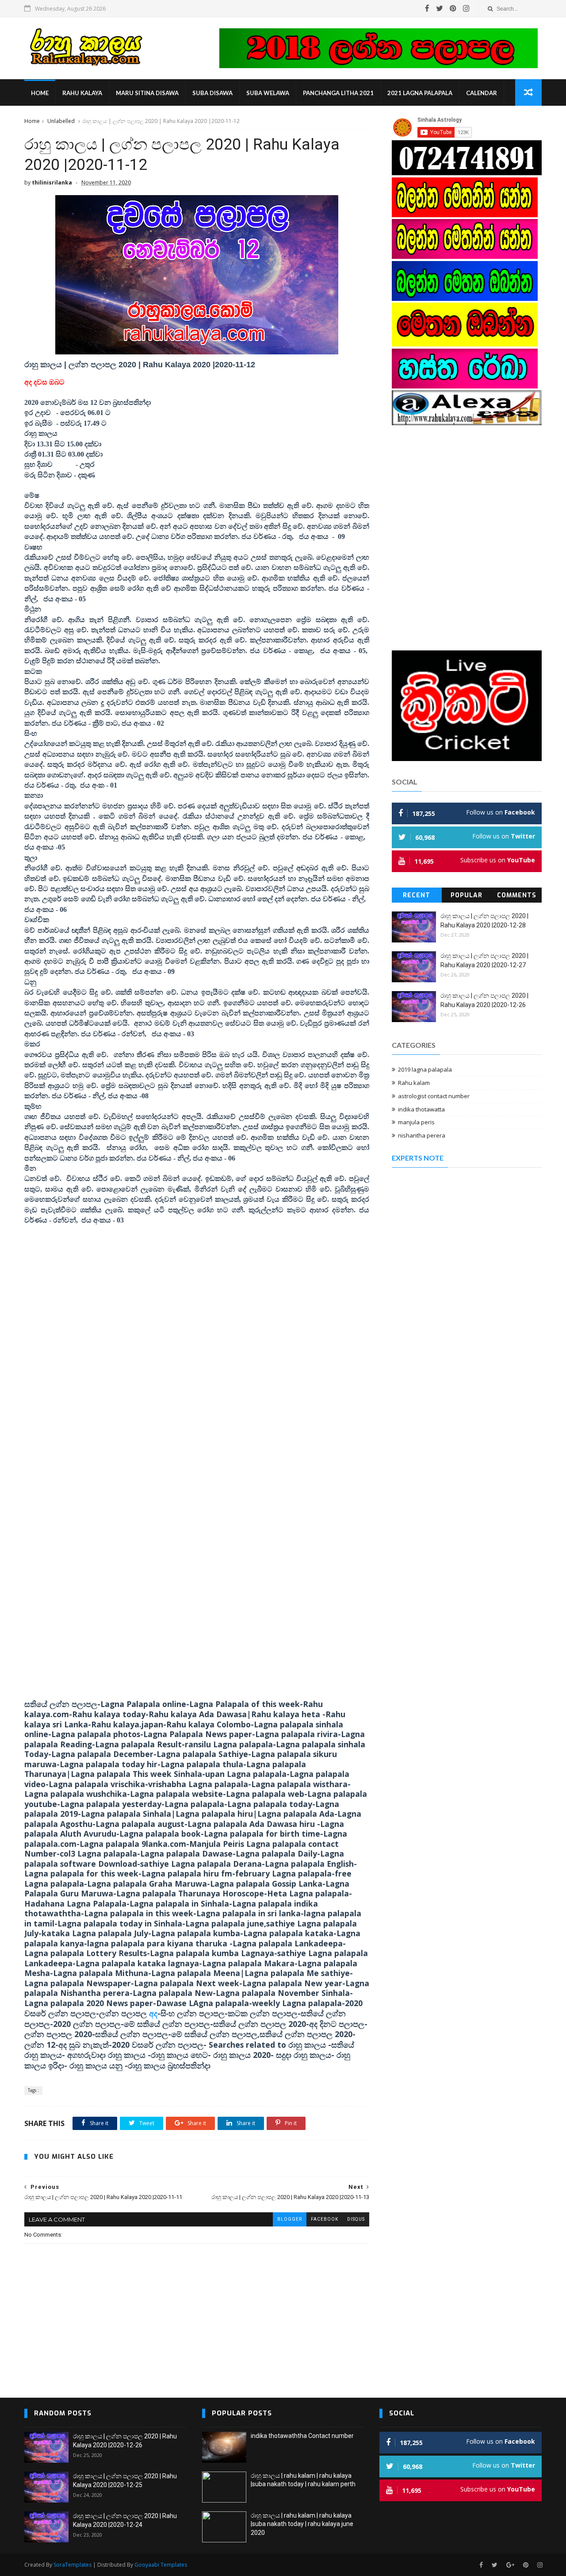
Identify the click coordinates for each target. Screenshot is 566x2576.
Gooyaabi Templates (161, 2565)
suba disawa (212, 93)
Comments (517, 895)
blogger (290, 2219)
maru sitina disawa (147, 93)
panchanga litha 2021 (338, 93)
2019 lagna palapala (425, 1069)
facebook (325, 2219)
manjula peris (416, 1122)
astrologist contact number (434, 1096)
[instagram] (466, 8)
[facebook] (427, 8)
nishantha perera (422, 1135)
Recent (417, 895)
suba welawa (268, 93)
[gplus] (510, 2565)
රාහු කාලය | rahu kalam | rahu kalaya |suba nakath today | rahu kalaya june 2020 (302, 2524)
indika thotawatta (421, 1109)
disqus (356, 2219)
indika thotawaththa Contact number (302, 2436)
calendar (482, 93)
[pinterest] (453, 8)
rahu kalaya (82, 93)
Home (40, 93)
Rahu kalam (414, 1083)
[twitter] (440, 8)
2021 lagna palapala (420, 93)
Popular (467, 895)
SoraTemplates (73, 2565)
